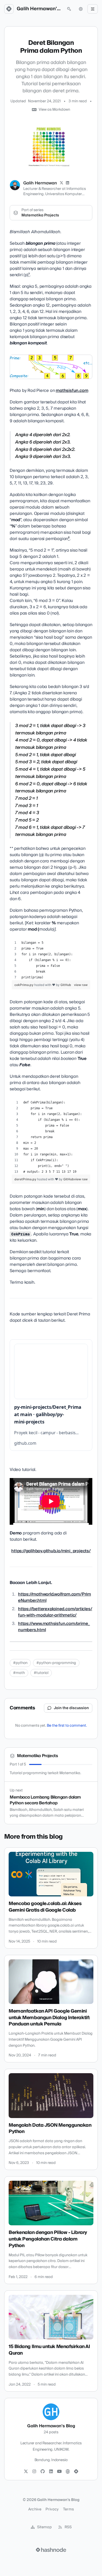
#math (19, 1673)
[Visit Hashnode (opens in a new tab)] (51, 2550)
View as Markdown (54, 110)
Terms (69, 2509)
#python (20, 1663)
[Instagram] (34, 2472)
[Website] (68, 2472)
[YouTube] (59, 2472)
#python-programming (56, 1663)
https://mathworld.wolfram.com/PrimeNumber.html (55, 1597)
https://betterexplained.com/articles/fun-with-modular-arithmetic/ (55, 1612)
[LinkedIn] (68, 183)
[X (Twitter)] (61, 183)
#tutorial (41, 1673)
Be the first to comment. (67, 1726)
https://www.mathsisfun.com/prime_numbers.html (54, 1627)
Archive (35, 2509)
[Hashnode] (76, 2472)
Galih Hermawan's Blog (39, 9)
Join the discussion (71, 1708)
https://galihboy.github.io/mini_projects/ (51, 1551)
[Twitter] (26, 2472)
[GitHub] (43, 2472)
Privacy (52, 2509)
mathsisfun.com (72, 391)
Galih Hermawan (40, 183)
